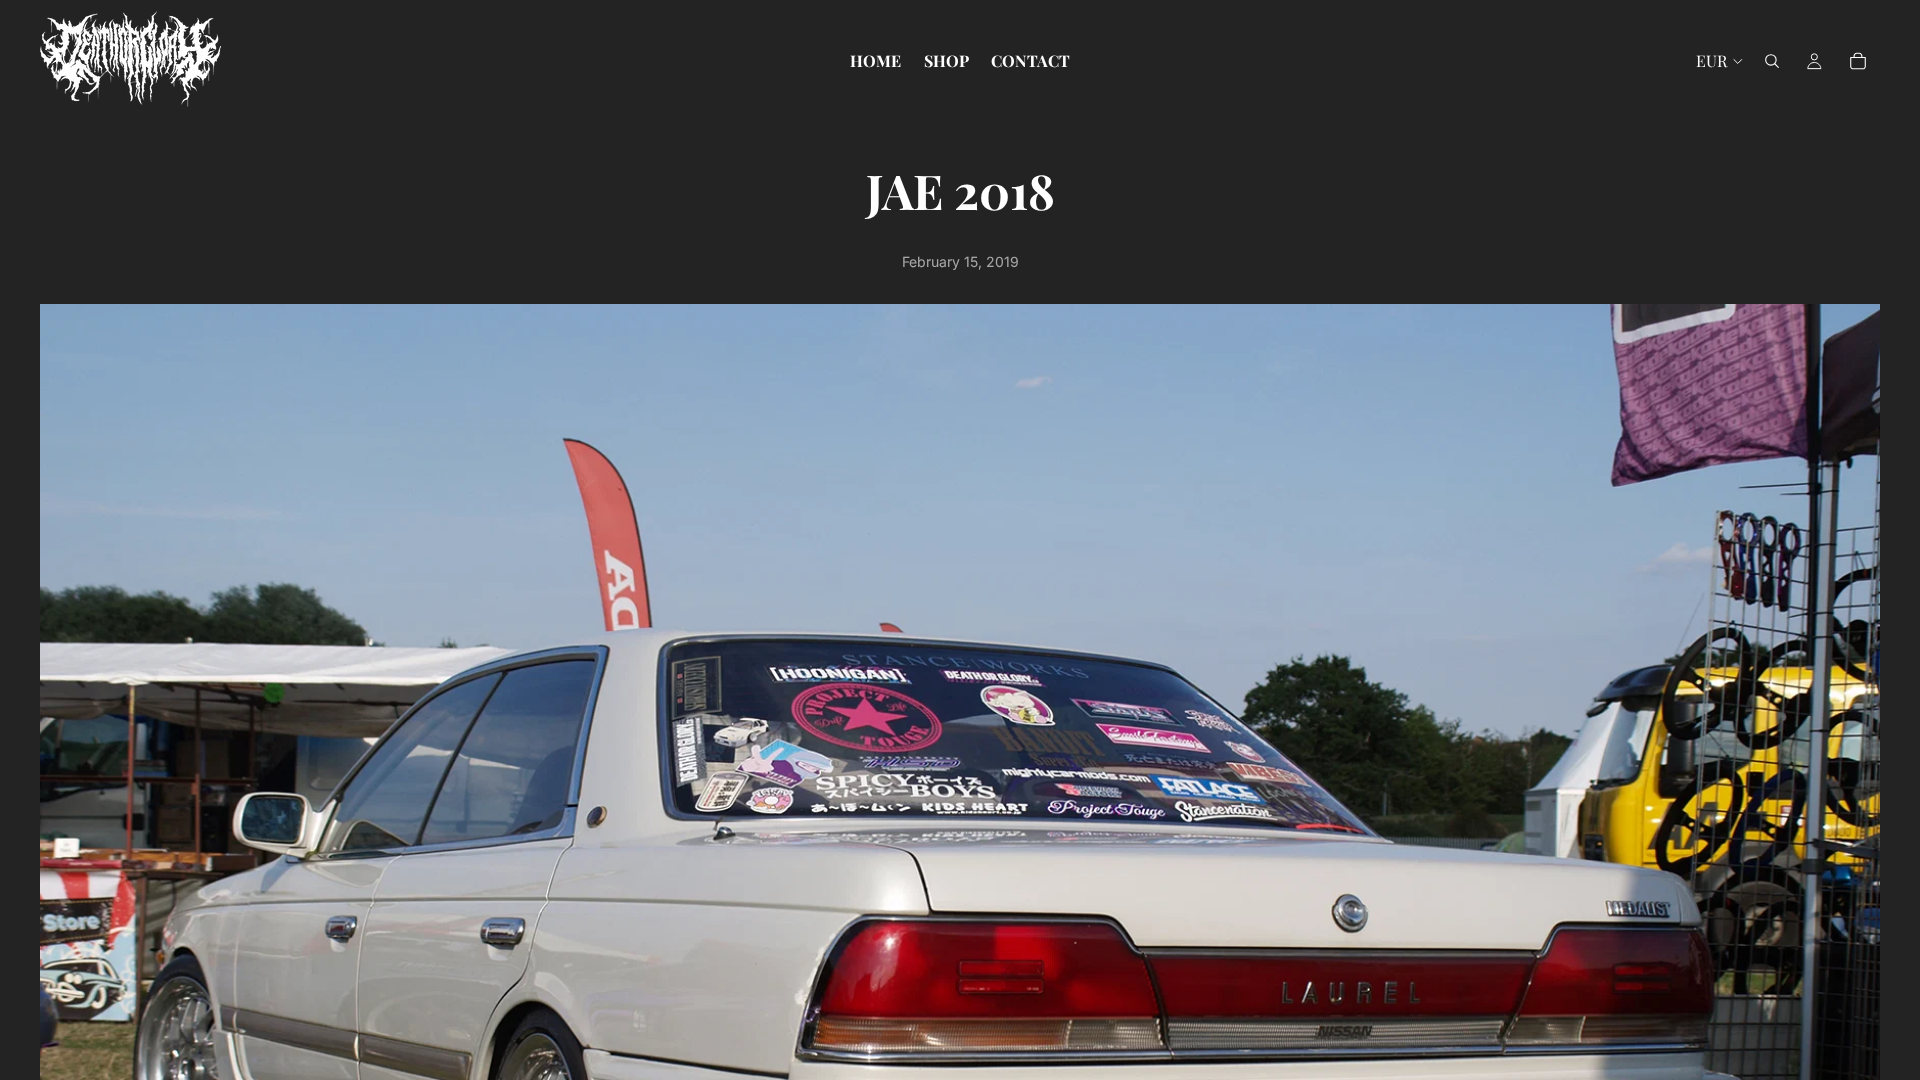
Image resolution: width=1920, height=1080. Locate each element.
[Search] (1772, 61)
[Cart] (1858, 61)
